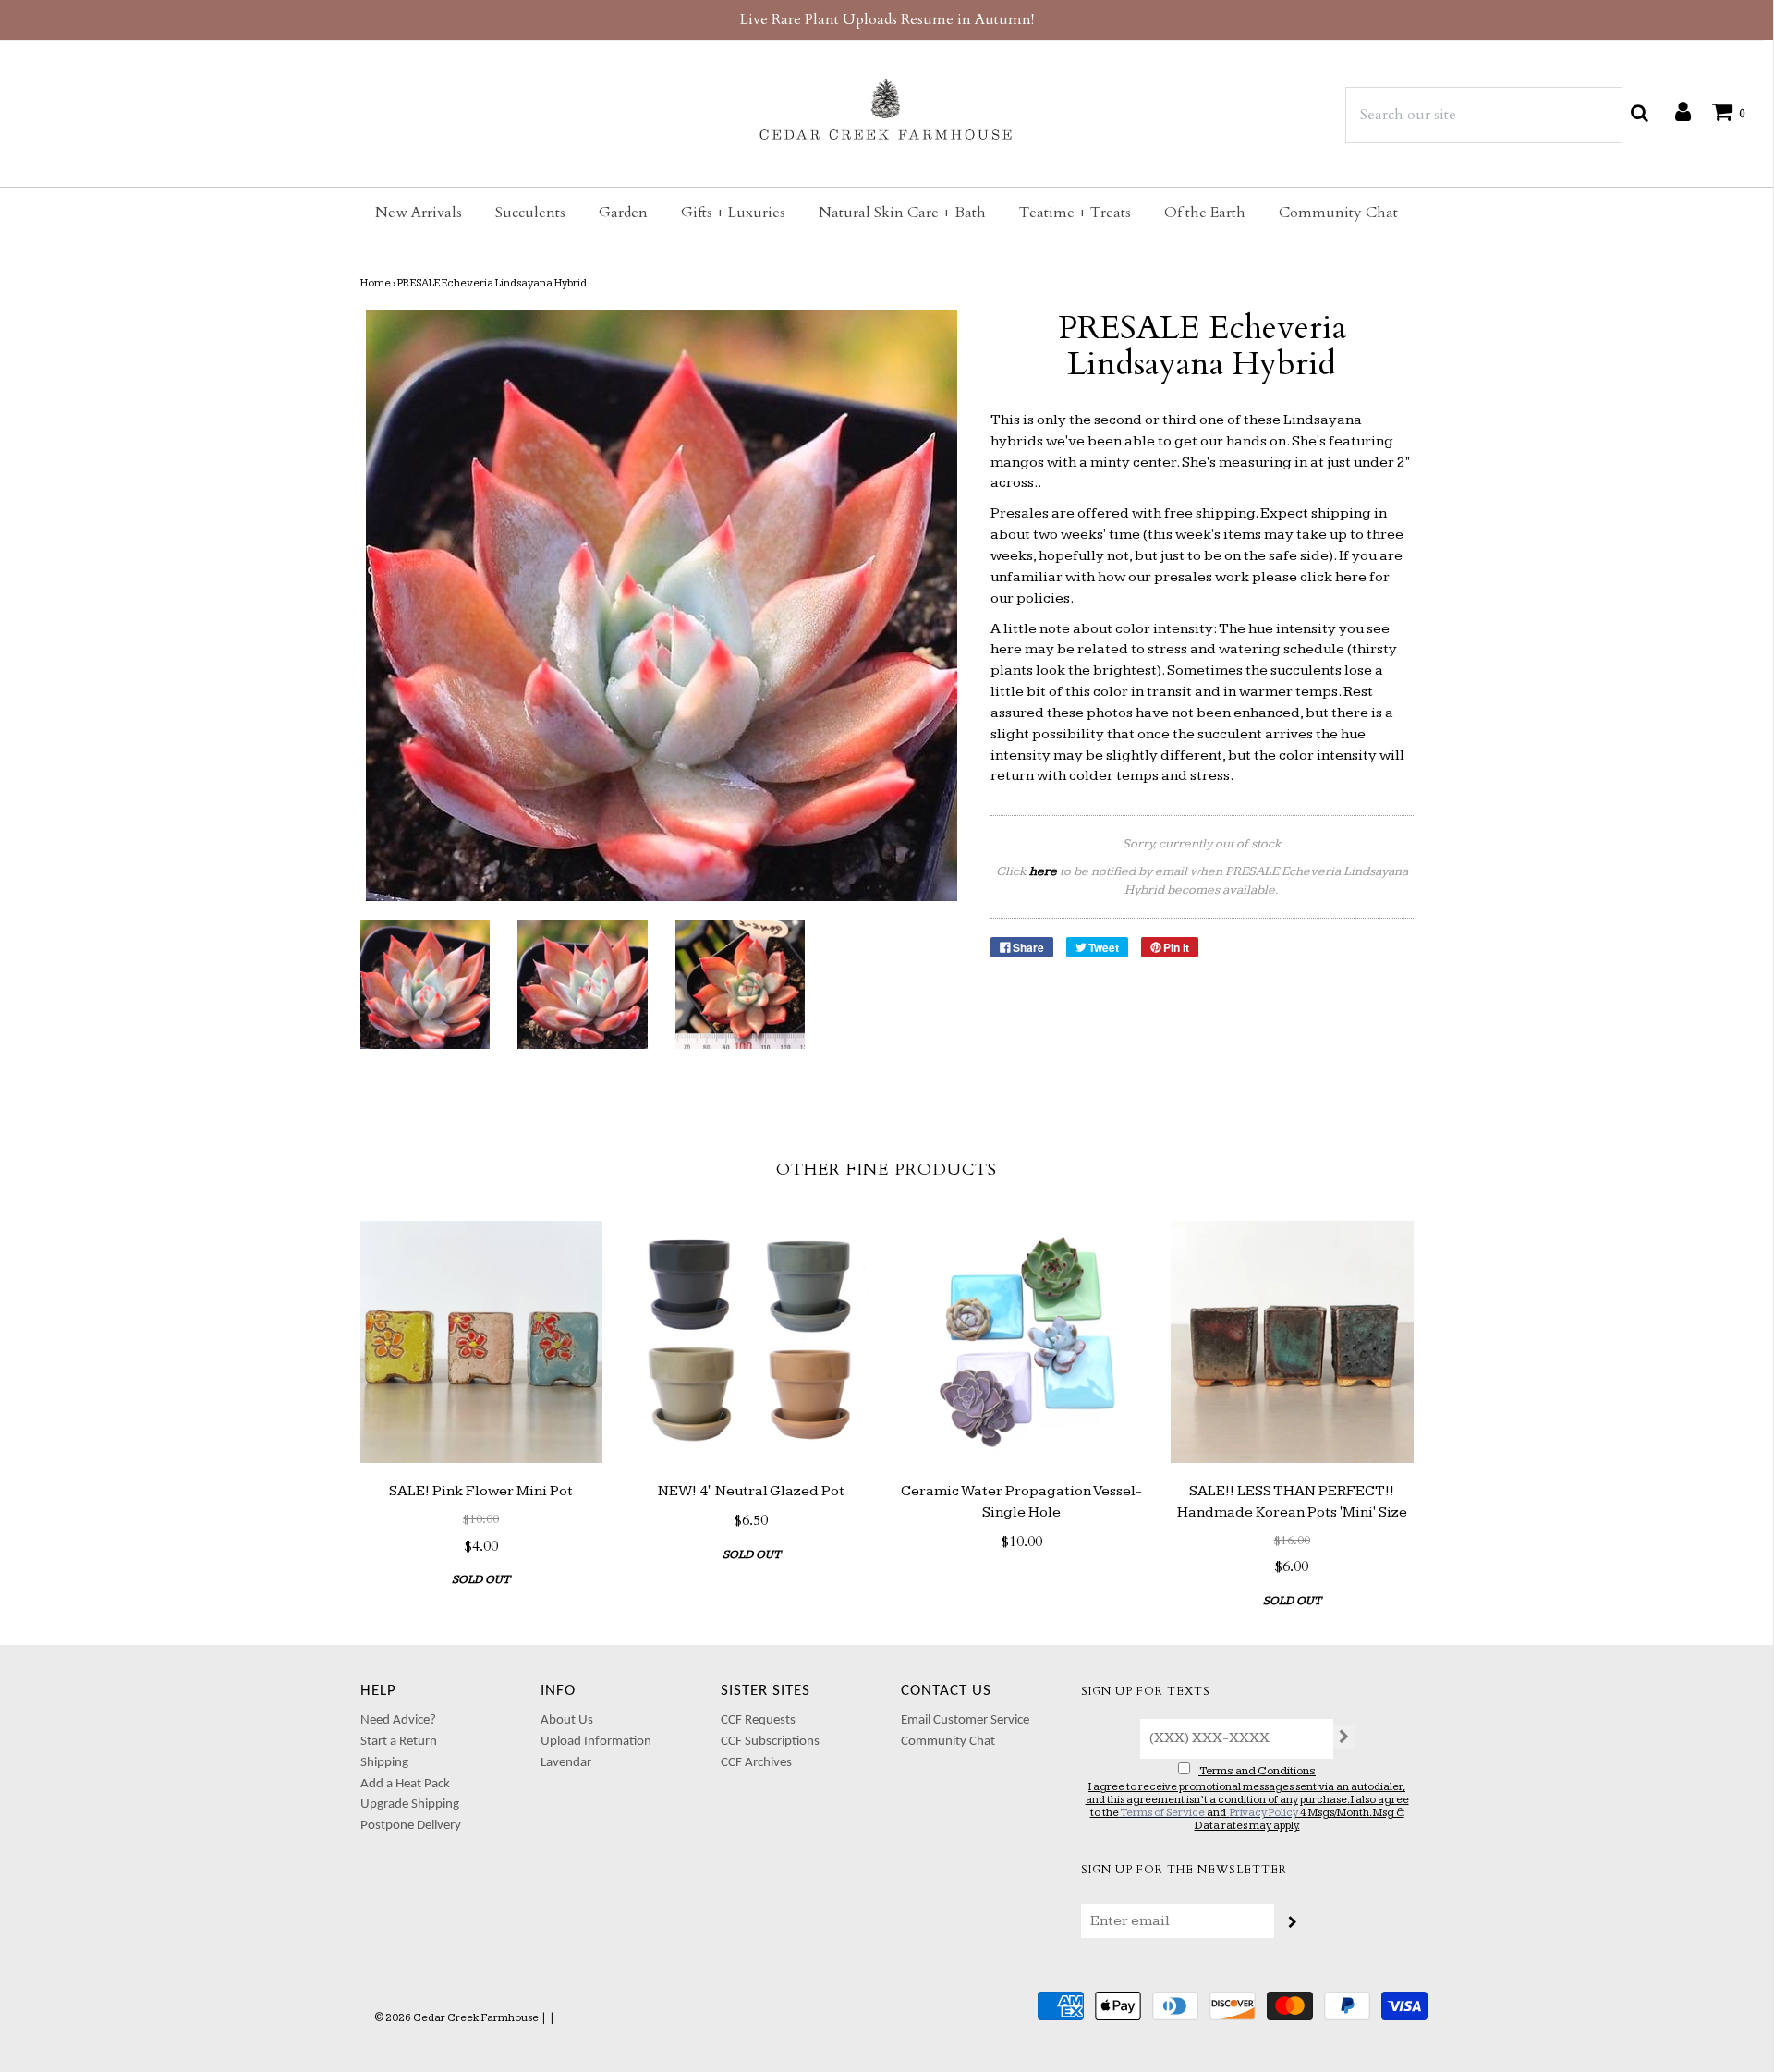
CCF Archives (756, 1763)
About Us (567, 1720)
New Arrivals (419, 213)
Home (376, 283)
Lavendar (566, 1763)
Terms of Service (1162, 1813)
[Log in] (1674, 111)
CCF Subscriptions (770, 1742)
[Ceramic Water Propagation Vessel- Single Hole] (1022, 1342)
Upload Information (596, 1742)
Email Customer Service (965, 1720)
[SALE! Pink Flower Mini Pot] (482, 1342)
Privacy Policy (1264, 1813)
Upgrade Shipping (410, 1804)
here (1351, 577)
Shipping (384, 1763)
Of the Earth (1205, 213)
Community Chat (1338, 213)
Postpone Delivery (411, 1826)
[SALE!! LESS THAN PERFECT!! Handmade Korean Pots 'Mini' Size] (1292, 1342)
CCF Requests (758, 1720)
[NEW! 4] (752, 1342)
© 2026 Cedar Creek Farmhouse (456, 2018)
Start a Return (399, 1742)
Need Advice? (398, 1720)
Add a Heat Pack (405, 1784)
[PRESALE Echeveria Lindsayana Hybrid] (425, 985)
